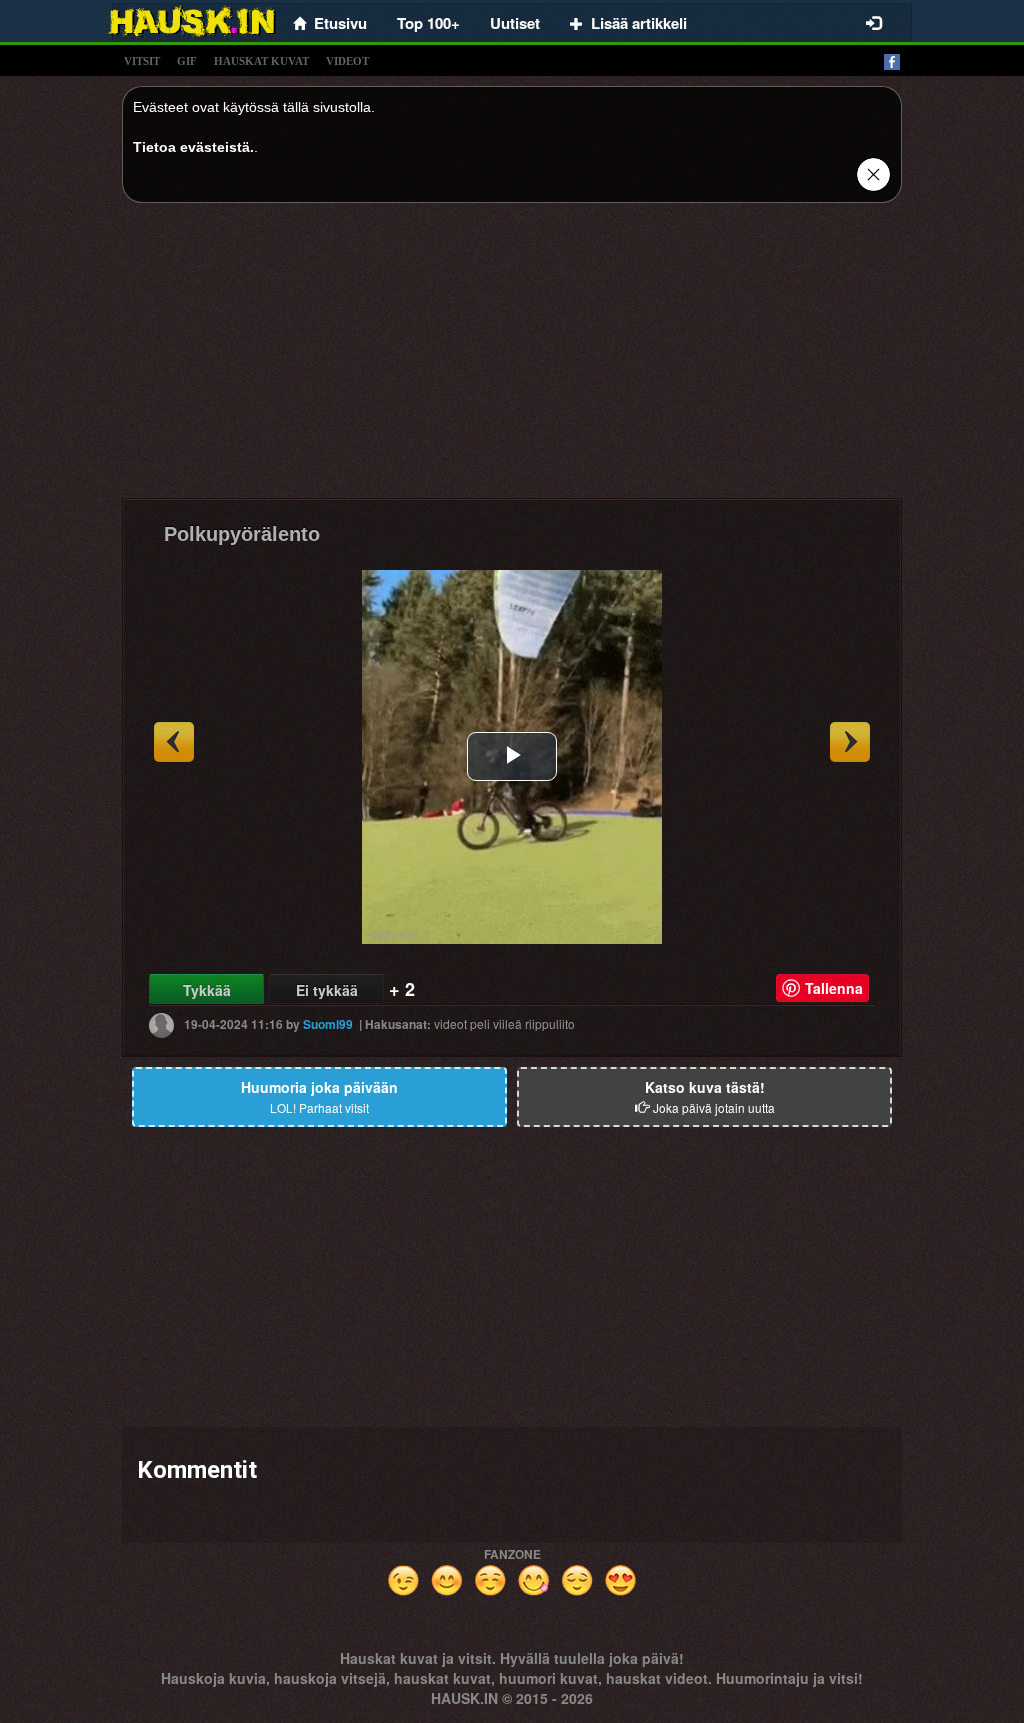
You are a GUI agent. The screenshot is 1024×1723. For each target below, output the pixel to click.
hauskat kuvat (261, 61)
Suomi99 (328, 1024)
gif (187, 61)
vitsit (142, 61)
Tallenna (834, 988)
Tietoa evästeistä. (193, 147)
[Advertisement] (512, 358)
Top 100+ (428, 23)
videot (347, 61)
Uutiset (515, 23)
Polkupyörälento (242, 534)
